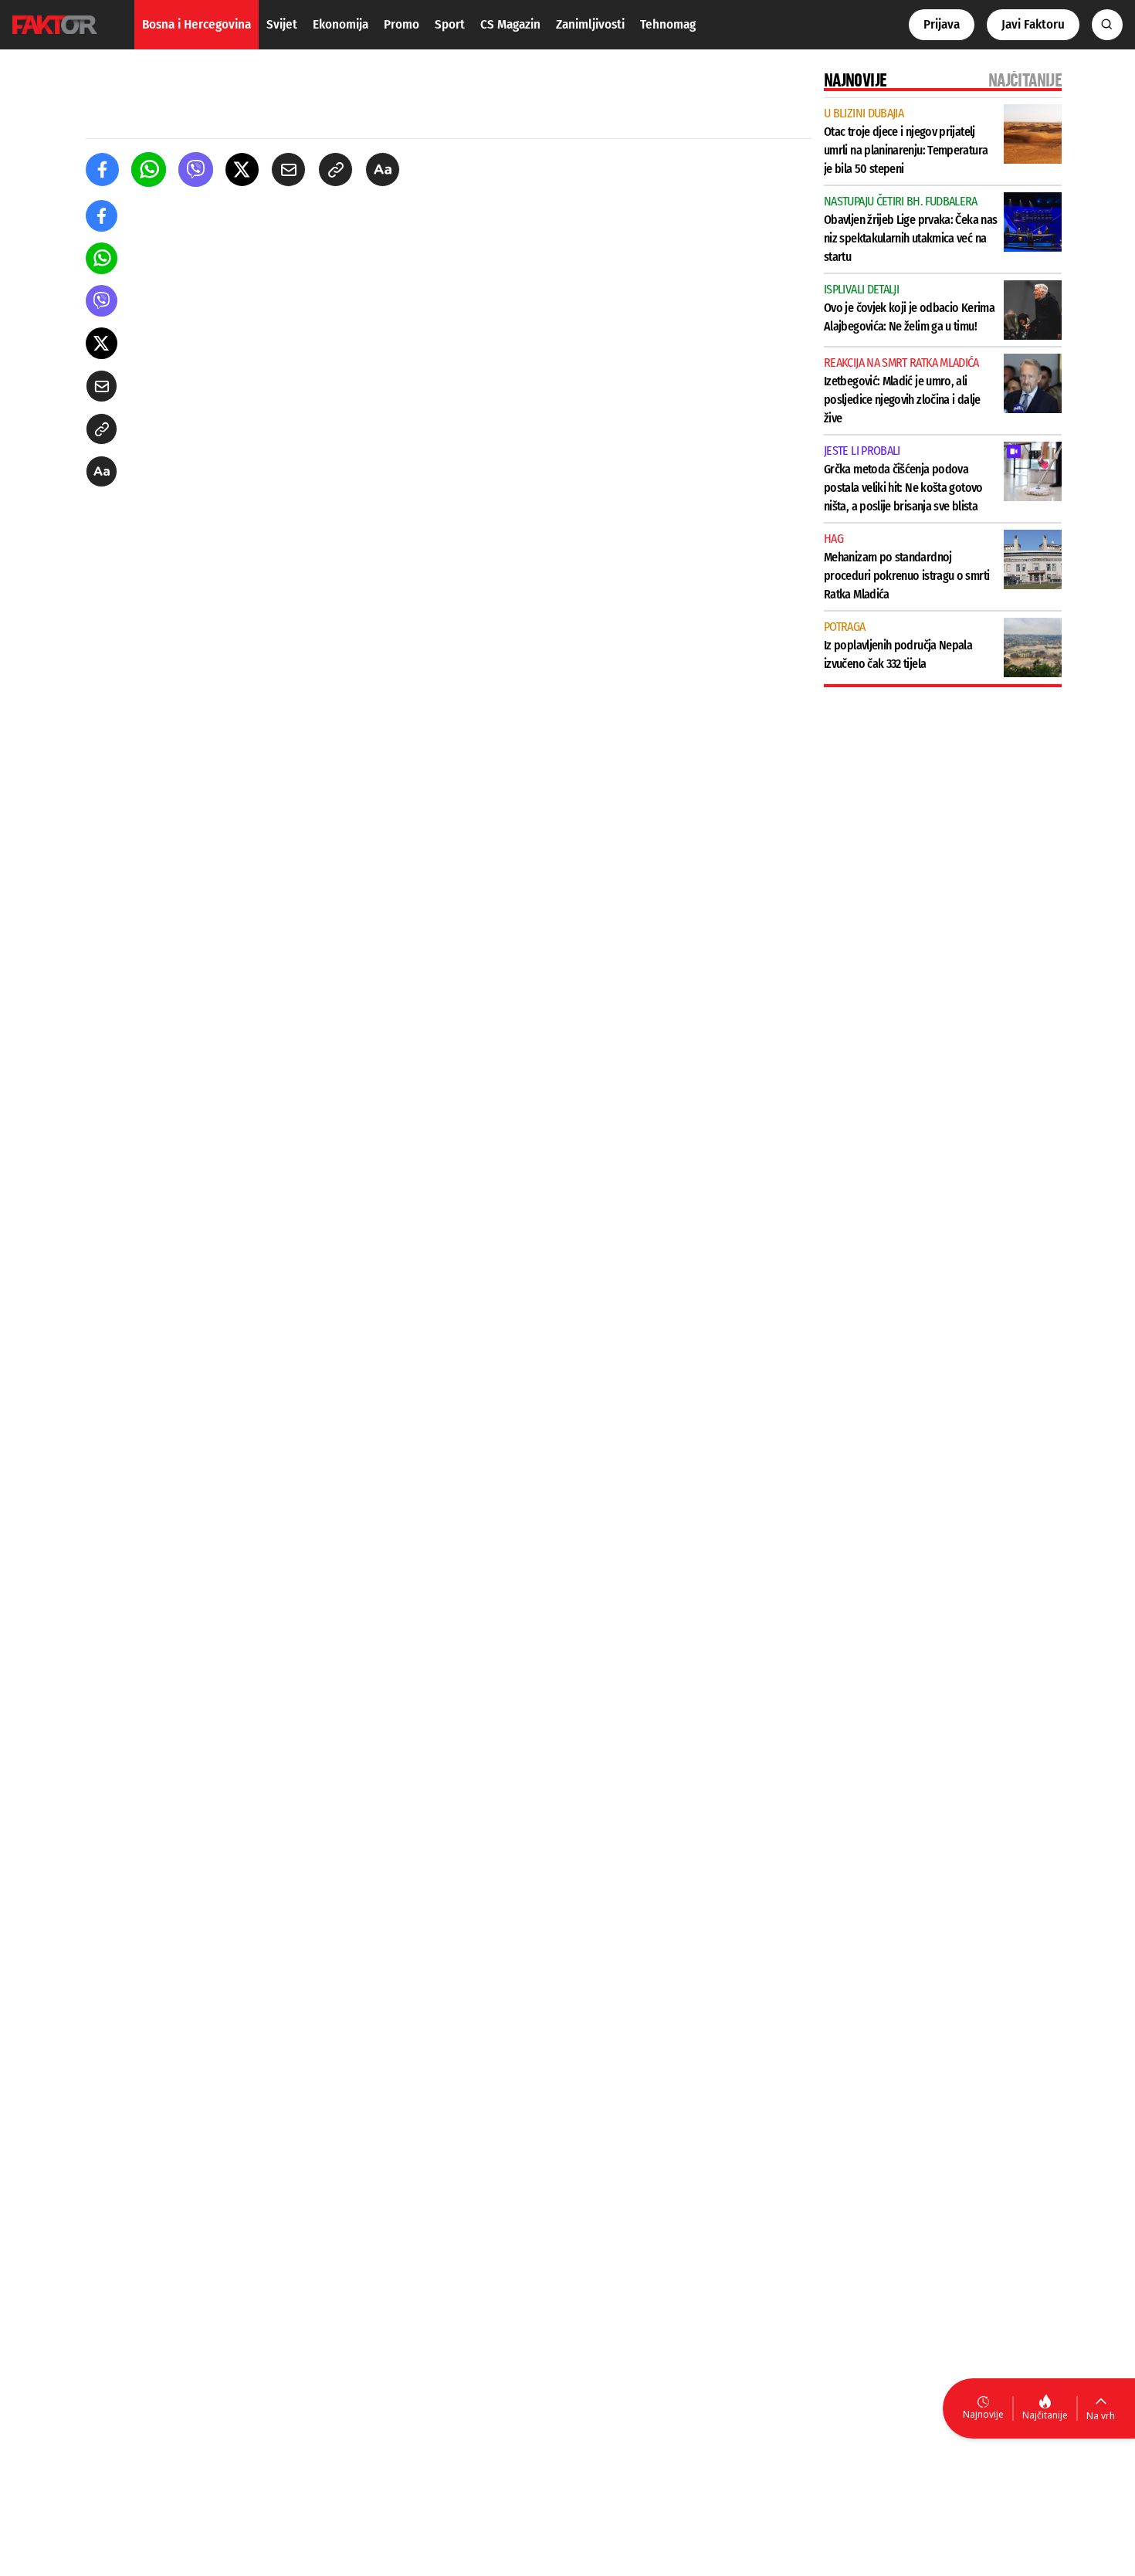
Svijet (282, 24)
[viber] (196, 169)
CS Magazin (510, 24)
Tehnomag (668, 24)
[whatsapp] (149, 169)
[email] (288, 169)
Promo (401, 24)
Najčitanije (1045, 2415)
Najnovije (983, 2414)
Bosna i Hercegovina (197, 24)
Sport (450, 24)
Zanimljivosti (590, 24)
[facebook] (102, 169)
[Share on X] (242, 169)
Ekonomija (340, 24)
